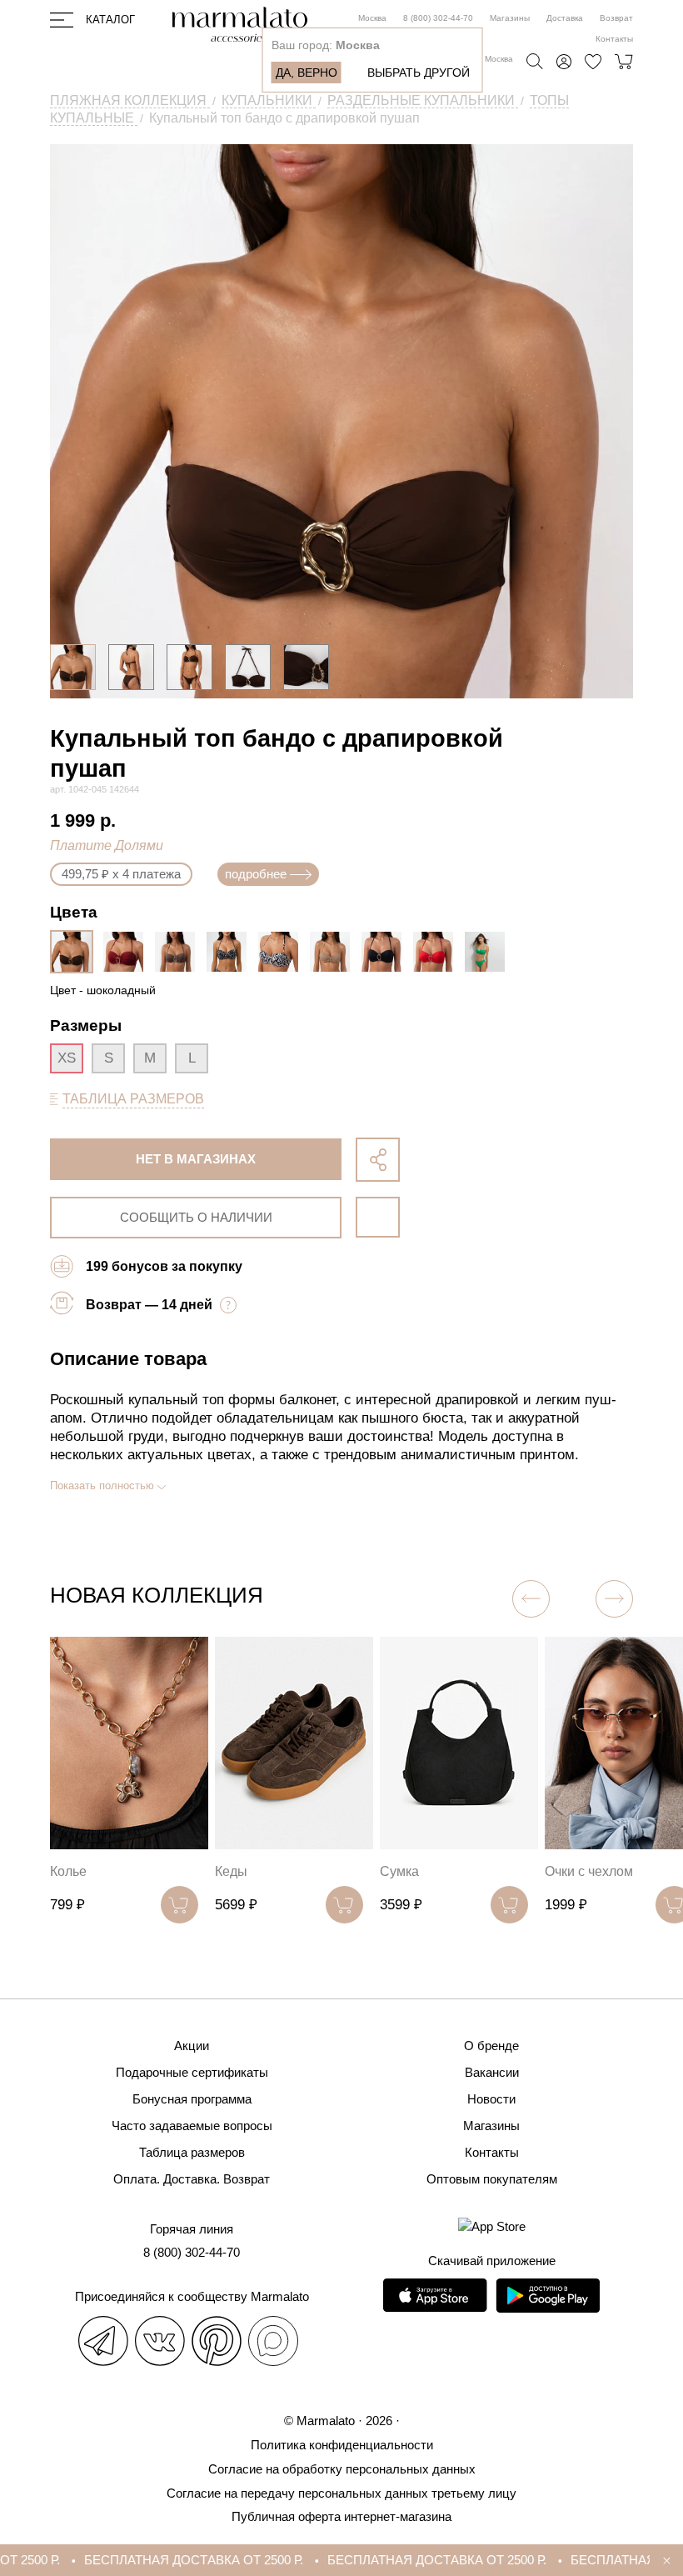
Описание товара (128, 1359)
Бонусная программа (192, 2099)
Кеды (231, 1871)
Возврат (616, 18)
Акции (192, 2046)
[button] (614, 1599)
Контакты (614, 39)
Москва (372, 18)
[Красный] (437, 952)
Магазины (510, 18)
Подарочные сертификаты (192, 2072)
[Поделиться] (378, 1160)
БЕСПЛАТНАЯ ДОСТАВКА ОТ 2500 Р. (170, 2560)
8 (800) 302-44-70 (438, 18)
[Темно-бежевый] (334, 952)
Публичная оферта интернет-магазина (341, 2516)
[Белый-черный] (282, 952)
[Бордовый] (127, 952)
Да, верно (307, 73)
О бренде (491, 2046)
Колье (68, 1871)
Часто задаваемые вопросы (192, 2126)
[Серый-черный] (231, 952)
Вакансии (492, 2072)
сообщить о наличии (196, 1217)
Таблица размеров (192, 2152)
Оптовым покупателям (492, 2179)
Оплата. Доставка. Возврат (192, 2179)
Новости (491, 2099)
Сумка (399, 1871)
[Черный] (386, 952)
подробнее (256, 874)
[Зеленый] (489, 952)
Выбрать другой (419, 73)
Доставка (565, 18)
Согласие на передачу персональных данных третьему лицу (341, 2493)
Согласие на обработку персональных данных (342, 2469)
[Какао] (179, 952)
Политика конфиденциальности (342, 2445)
